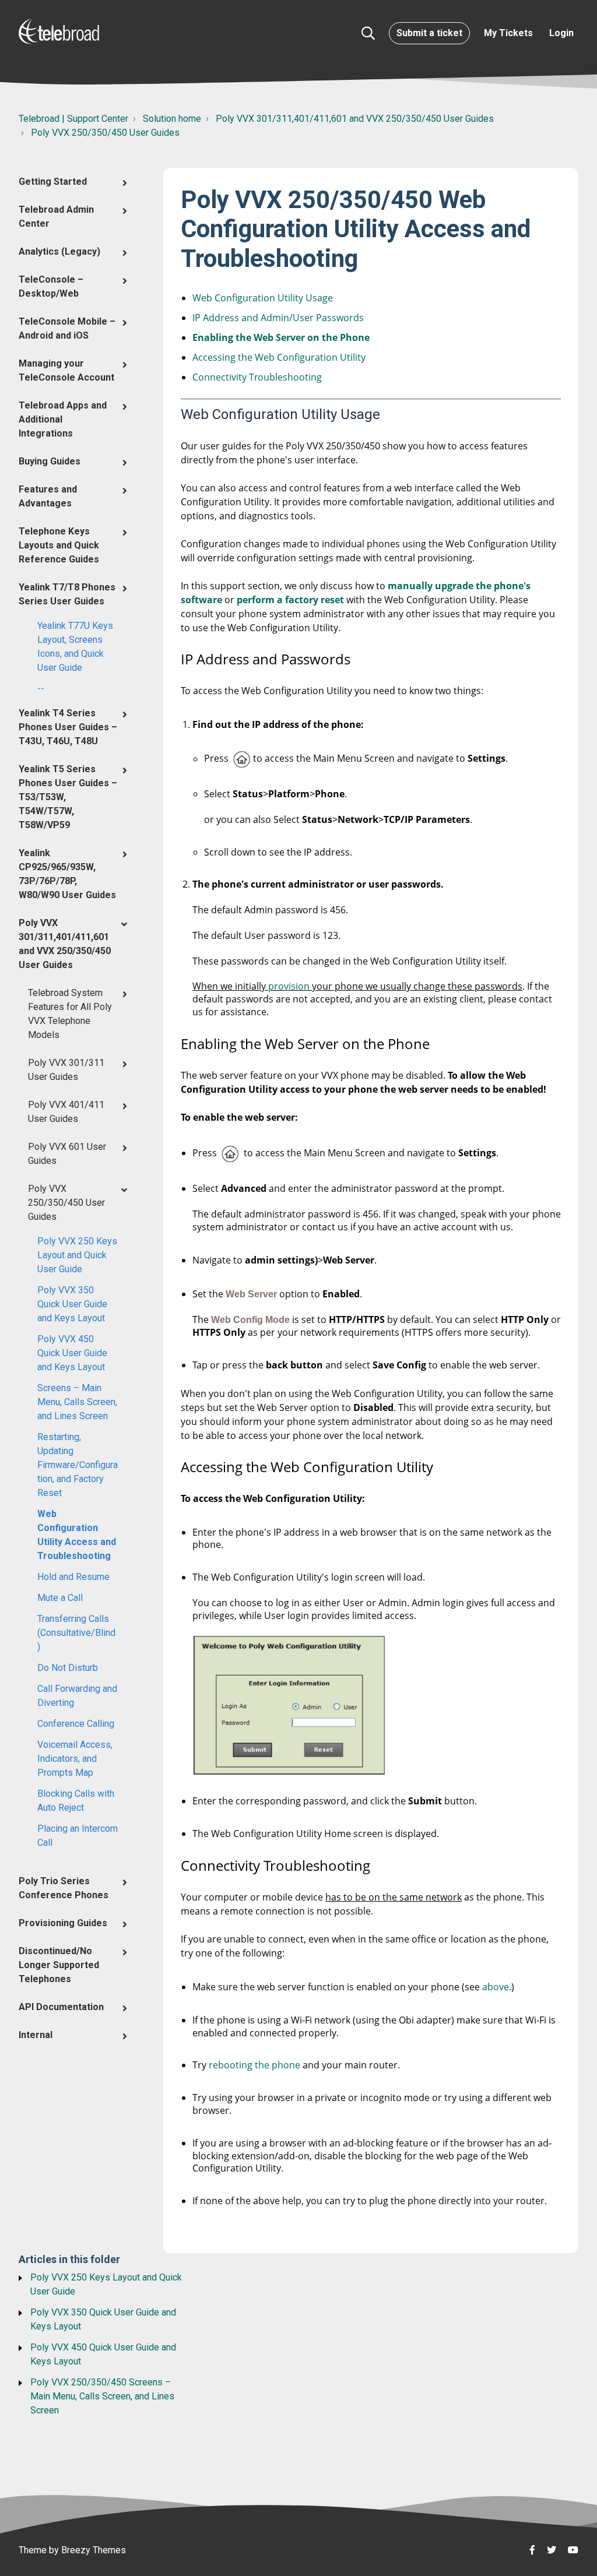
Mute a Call (60, 1598)
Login (561, 33)
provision (290, 986)
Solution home (172, 119)
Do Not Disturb (68, 1668)
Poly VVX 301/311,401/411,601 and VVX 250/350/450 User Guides (355, 119)
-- (41, 689)
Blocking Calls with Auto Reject (76, 1801)
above (496, 1987)
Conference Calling (76, 1724)
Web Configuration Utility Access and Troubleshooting (77, 1535)
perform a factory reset (290, 600)
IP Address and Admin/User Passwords (278, 318)
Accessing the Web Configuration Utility (279, 357)
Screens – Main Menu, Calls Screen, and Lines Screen (77, 1402)
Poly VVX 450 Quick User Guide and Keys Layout (72, 1353)
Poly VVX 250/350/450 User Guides (105, 133)
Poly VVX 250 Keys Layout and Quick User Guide (77, 1255)
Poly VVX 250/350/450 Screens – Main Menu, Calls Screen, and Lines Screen (102, 2396)
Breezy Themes (94, 2550)
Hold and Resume (73, 1577)
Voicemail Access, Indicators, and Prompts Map (75, 1759)
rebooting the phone (256, 2065)
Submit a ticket (429, 33)
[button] (368, 33)
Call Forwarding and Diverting (77, 1696)
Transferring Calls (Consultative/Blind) (76, 1633)
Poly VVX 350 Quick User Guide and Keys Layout (72, 1304)
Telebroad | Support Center (73, 119)
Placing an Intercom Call (78, 1836)
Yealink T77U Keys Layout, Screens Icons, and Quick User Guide (75, 647)
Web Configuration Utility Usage (263, 298)
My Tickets (508, 33)
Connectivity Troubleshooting (257, 377)
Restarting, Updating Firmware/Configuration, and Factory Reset (78, 1465)
